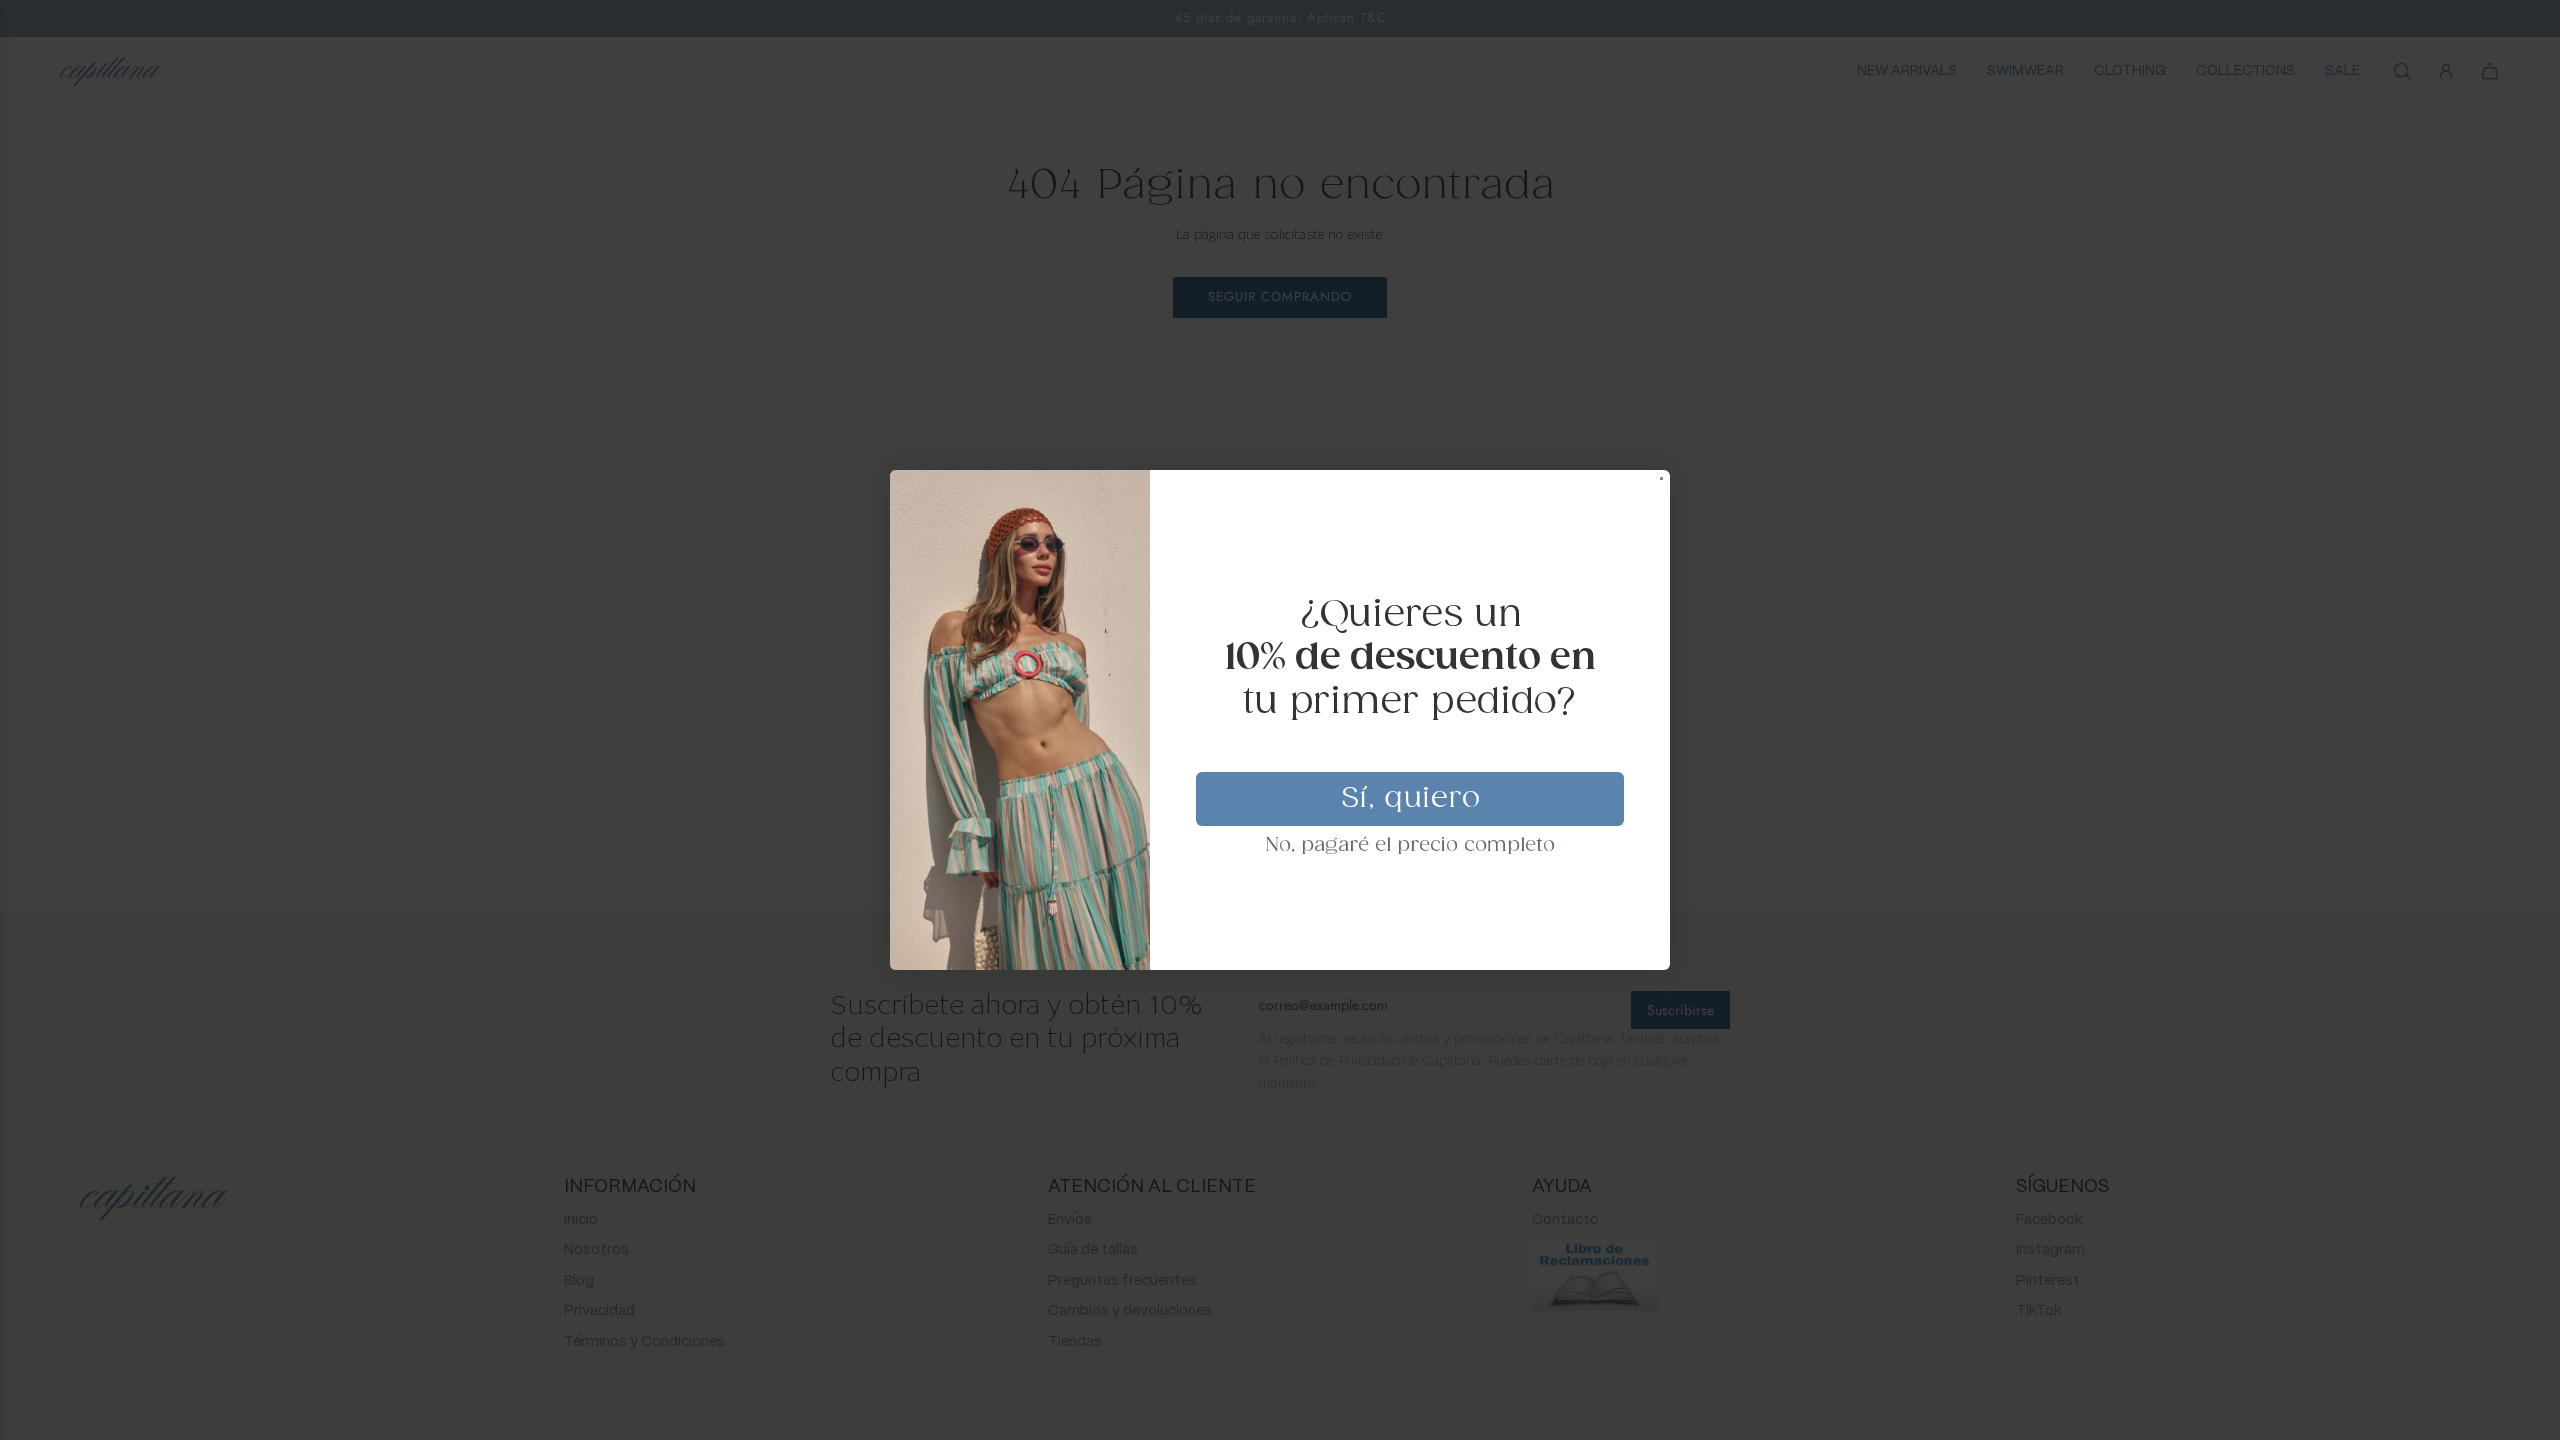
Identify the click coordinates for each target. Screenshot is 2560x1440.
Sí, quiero (1410, 799)
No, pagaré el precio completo (1410, 846)
